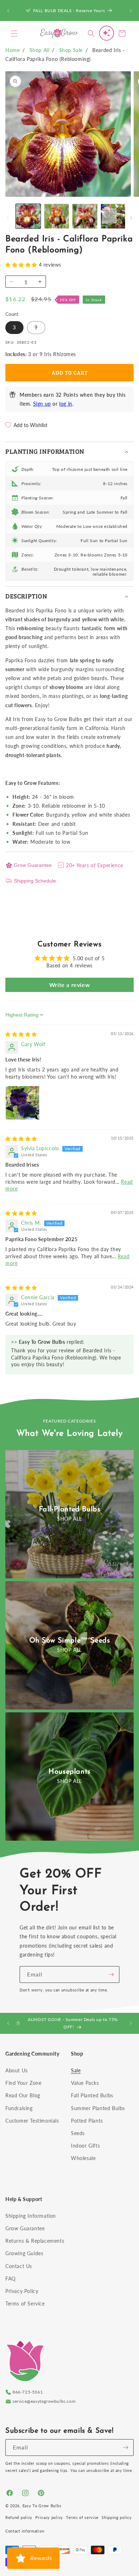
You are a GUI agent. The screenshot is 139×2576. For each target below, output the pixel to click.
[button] (14, 34)
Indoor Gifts (85, 2146)
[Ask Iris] (107, 33)
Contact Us (19, 2266)
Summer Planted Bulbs (98, 2108)
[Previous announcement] (8, 11)
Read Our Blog (23, 2095)
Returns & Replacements (35, 2241)
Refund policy (19, 2517)
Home (12, 50)
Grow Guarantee (33, 865)
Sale (76, 2070)
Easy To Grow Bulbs (42, 2506)
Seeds (78, 2133)
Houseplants (69, 1772)
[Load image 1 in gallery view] (28, 216)
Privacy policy (49, 2517)
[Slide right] (131, 218)
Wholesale (83, 2158)
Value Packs (85, 2083)
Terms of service (82, 2517)
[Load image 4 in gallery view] (113, 216)
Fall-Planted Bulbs (70, 1510)
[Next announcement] (131, 11)
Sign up (42, 404)
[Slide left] (8, 218)
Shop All (40, 50)
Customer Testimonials (32, 2121)
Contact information (25, 2531)
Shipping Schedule (35, 881)
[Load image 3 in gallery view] (85, 216)
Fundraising (19, 2108)
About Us (17, 2070)
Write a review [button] (69, 985)
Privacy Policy (22, 2291)
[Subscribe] (111, 1975)
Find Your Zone (23, 2083)
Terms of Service (25, 2304)
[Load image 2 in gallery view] (57, 216)
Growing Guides (24, 2253)
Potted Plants (87, 2121)
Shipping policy (117, 2517)
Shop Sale (71, 50)
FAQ (11, 2279)
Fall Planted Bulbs (92, 2095)
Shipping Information (31, 2216)
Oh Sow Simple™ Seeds (70, 1641)
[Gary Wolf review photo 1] (22, 1103)
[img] (21, 1034)
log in (66, 404)
